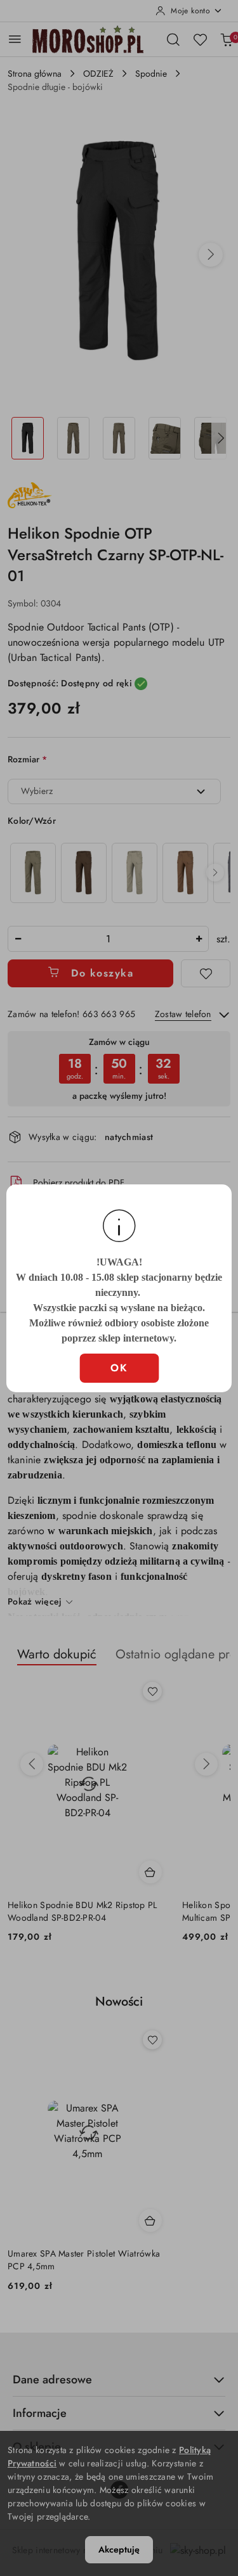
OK (119, 1368)
